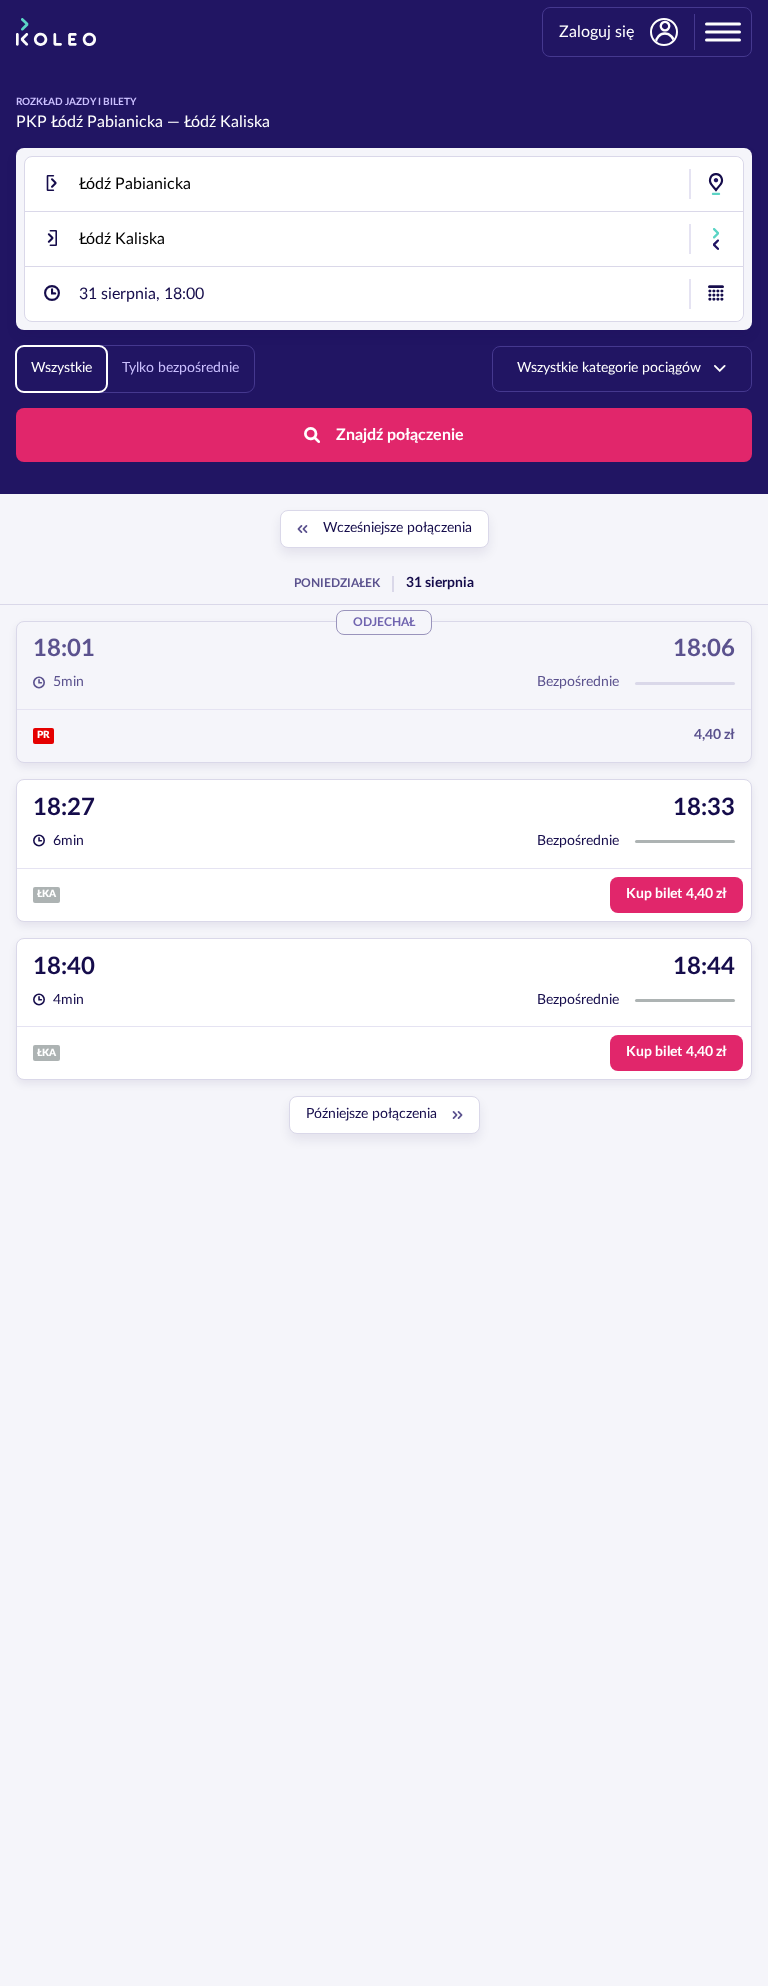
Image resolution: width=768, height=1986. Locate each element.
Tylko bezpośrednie (180, 368)
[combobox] (384, 184)
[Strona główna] (56, 32)
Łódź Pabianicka (107, 122)
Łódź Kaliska (227, 122)
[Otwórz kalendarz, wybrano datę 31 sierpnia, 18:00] (716, 294)
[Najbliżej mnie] (716, 184)
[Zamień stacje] (716, 239)
